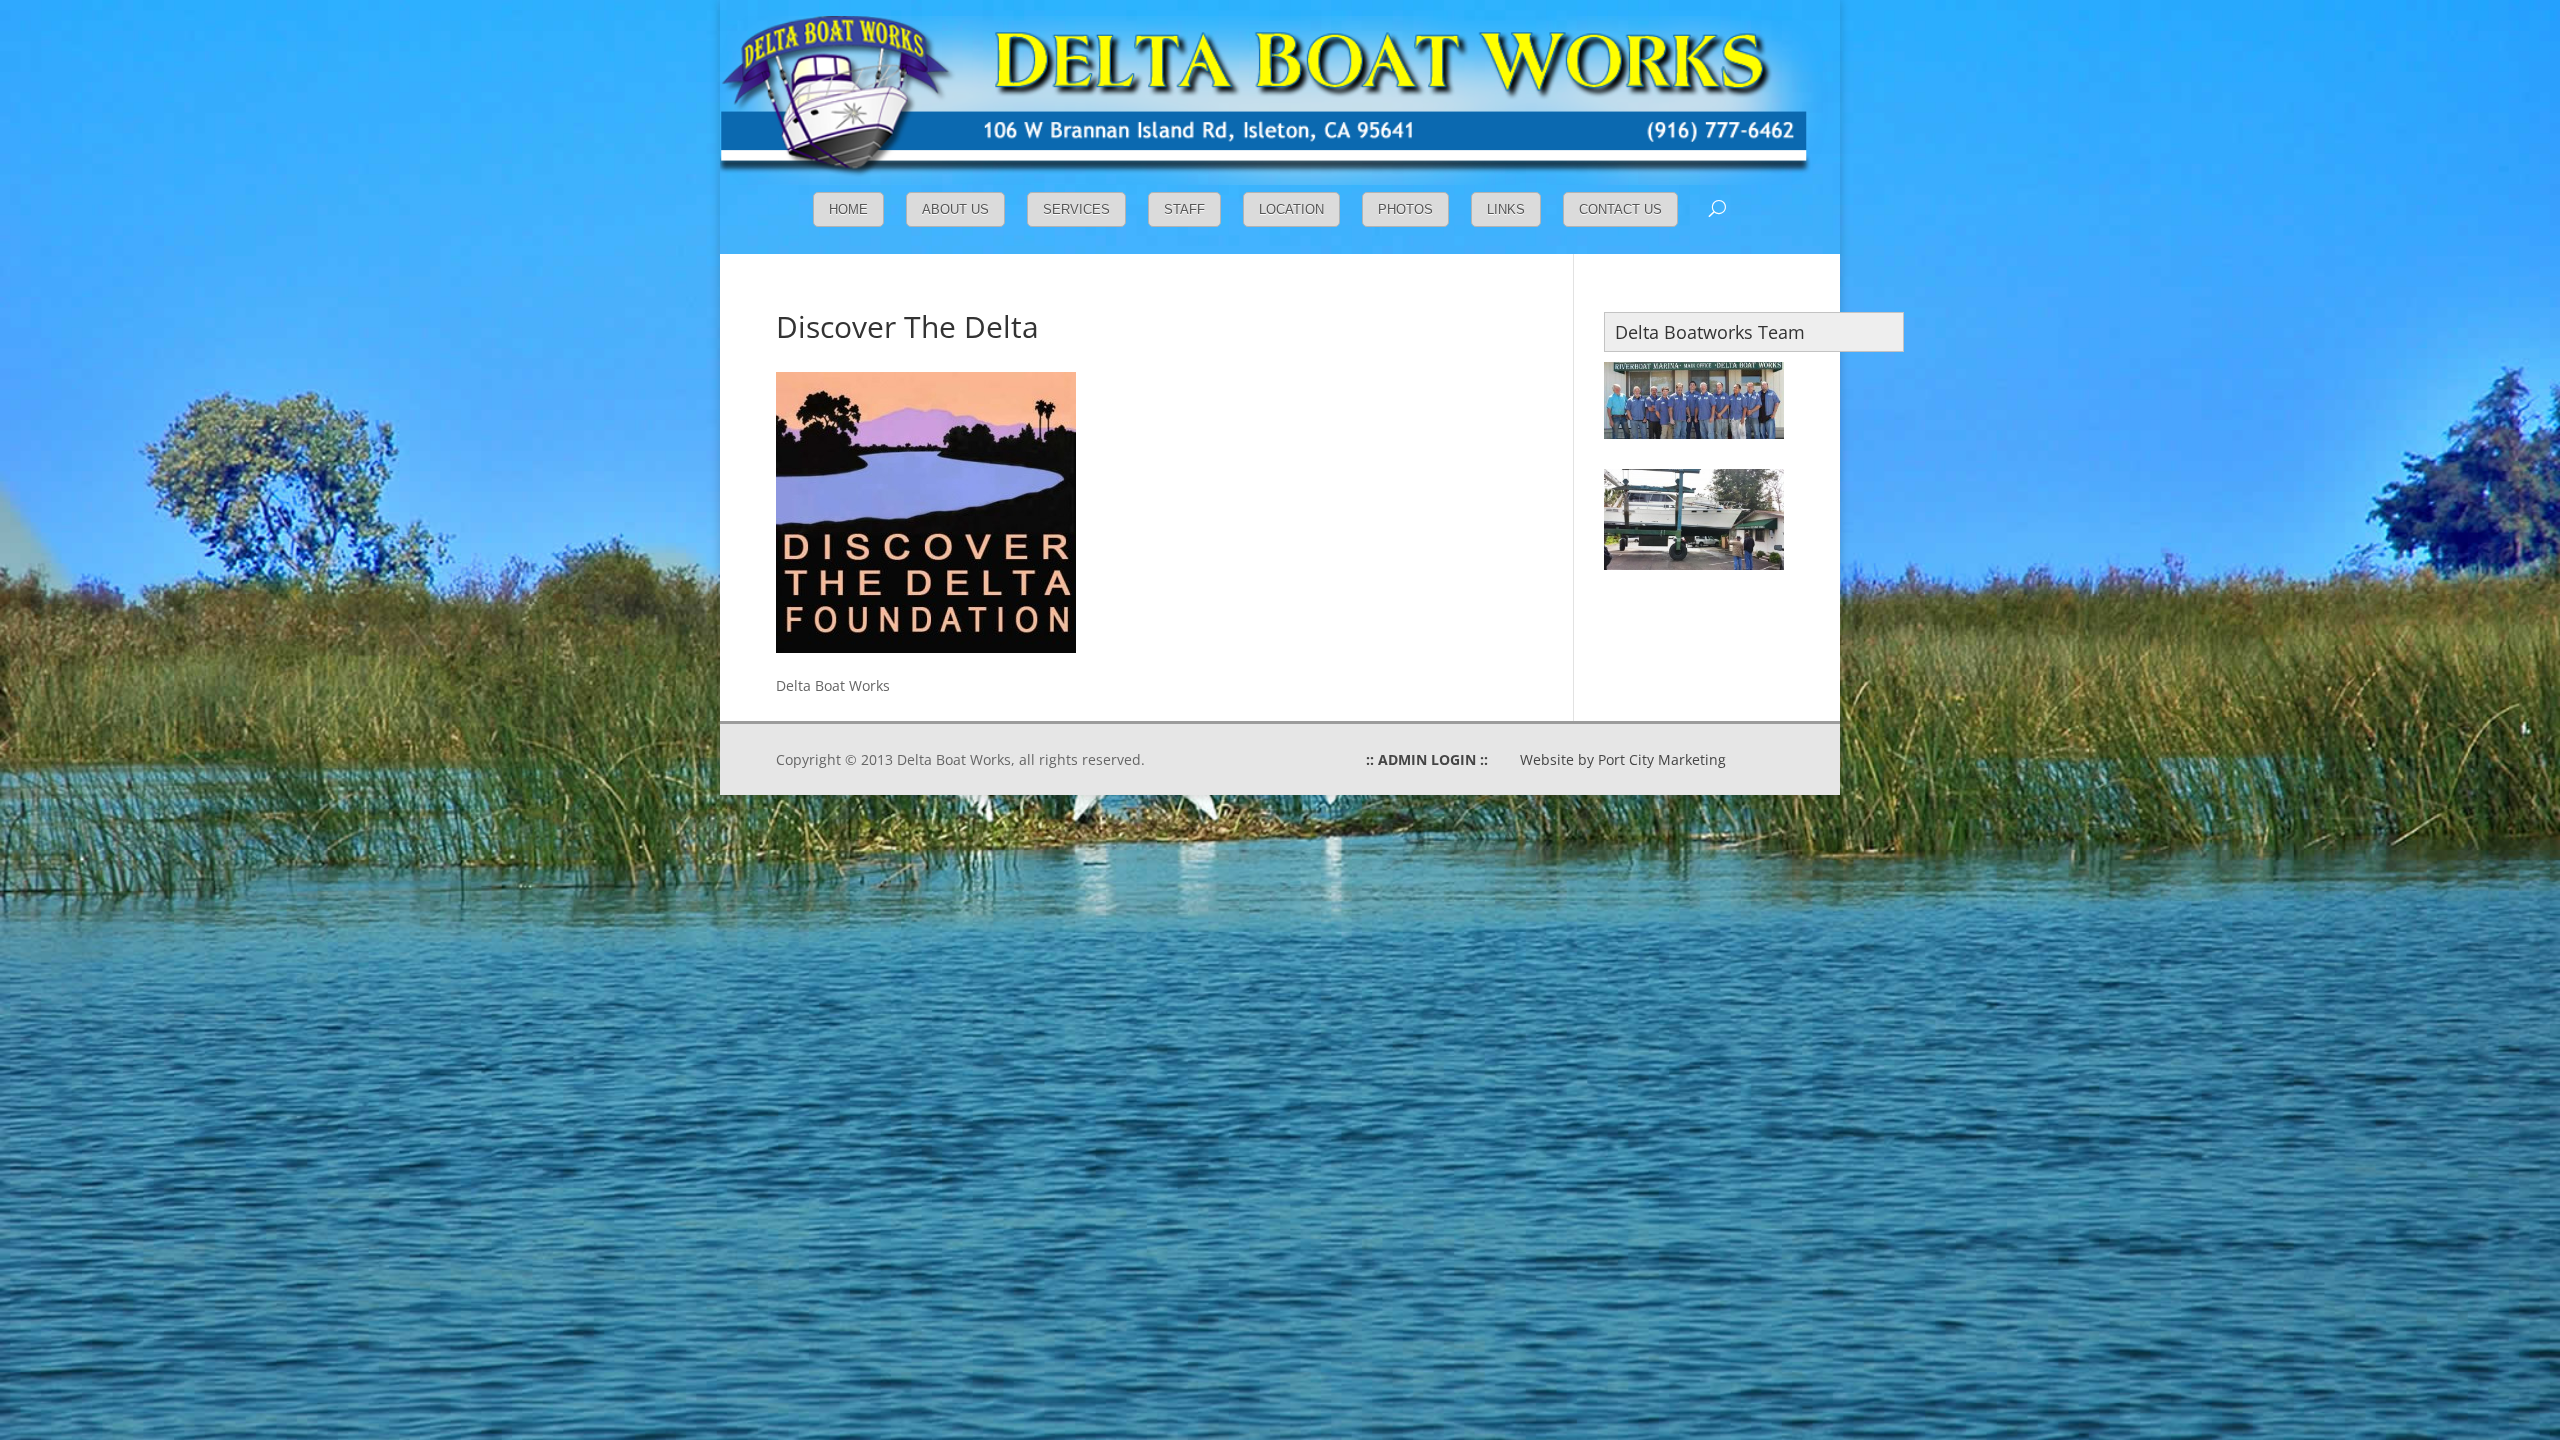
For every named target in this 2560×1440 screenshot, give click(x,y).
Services (1076, 209)
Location (1291, 209)
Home (848, 209)
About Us (955, 209)
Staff (1184, 209)
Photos (1405, 209)
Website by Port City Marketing (1623, 759)
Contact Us (1620, 209)
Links (1506, 209)
